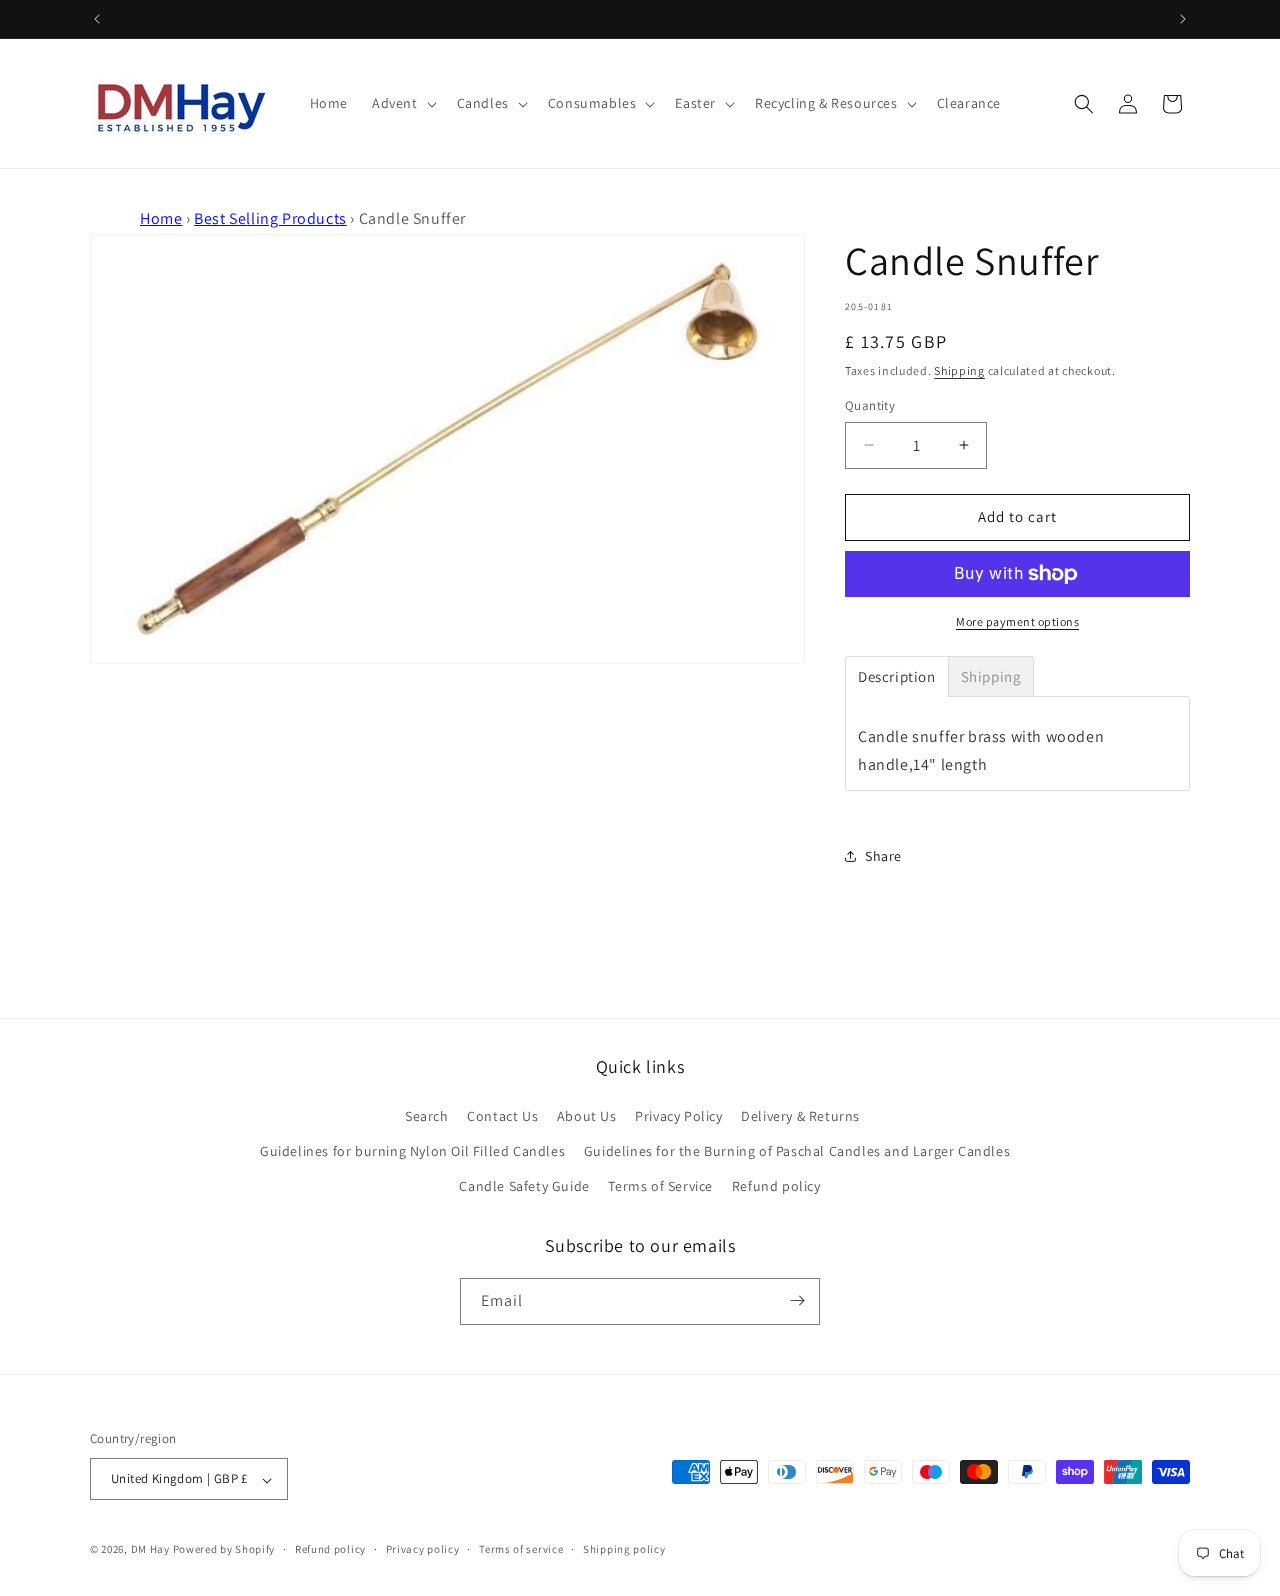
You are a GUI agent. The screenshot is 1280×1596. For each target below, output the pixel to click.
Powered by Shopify (224, 1550)
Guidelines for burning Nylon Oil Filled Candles (412, 1150)
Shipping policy (624, 1549)
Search (427, 1115)
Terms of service (521, 1549)
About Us (587, 1115)
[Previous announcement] (97, 19)
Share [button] (883, 856)
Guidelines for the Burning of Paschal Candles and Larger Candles (797, 1150)
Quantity (870, 405)
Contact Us (502, 1115)
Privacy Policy (678, 1115)
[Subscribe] (797, 1300)
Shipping (959, 370)
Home (161, 218)
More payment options (1017, 621)
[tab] (897, 676)
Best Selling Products (270, 218)
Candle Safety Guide (524, 1186)
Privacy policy (423, 1549)
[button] (402, 103)
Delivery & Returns (800, 1115)
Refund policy (776, 1186)
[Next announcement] (1183, 19)
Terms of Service (660, 1186)
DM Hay (150, 1550)
